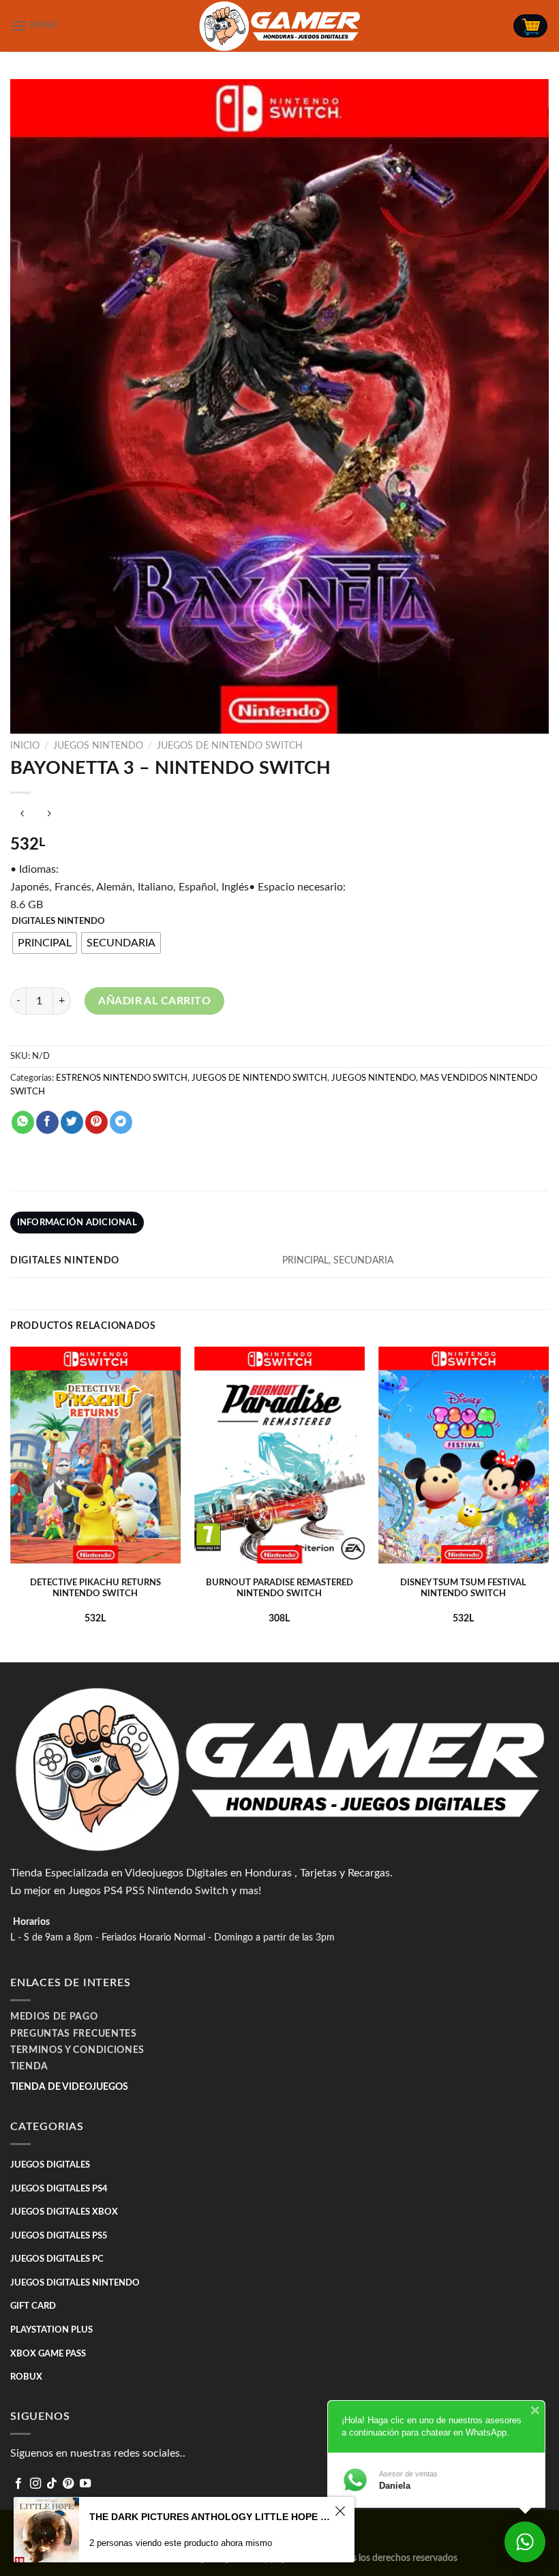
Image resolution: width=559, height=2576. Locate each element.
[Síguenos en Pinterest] (68, 2484)
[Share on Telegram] (121, 1122)
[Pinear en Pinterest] (96, 1122)
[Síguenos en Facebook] (18, 2484)
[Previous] (11, 1503)
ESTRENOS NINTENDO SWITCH (122, 1078)
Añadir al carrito (154, 1001)
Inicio (25, 746)
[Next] (548, 1503)
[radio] (45, 943)
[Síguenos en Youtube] (85, 2484)
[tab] (77, 1223)
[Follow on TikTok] (52, 2484)
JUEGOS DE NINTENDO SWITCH (230, 746)
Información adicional (77, 1223)
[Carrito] (530, 26)
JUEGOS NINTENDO (98, 746)
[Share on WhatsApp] (23, 1122)
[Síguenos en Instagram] (35, 2484)
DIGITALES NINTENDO (58, 922)
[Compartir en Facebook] (47, 1122)
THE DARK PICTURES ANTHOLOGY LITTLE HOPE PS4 (210, 2517)
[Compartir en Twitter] (72, 1122)
